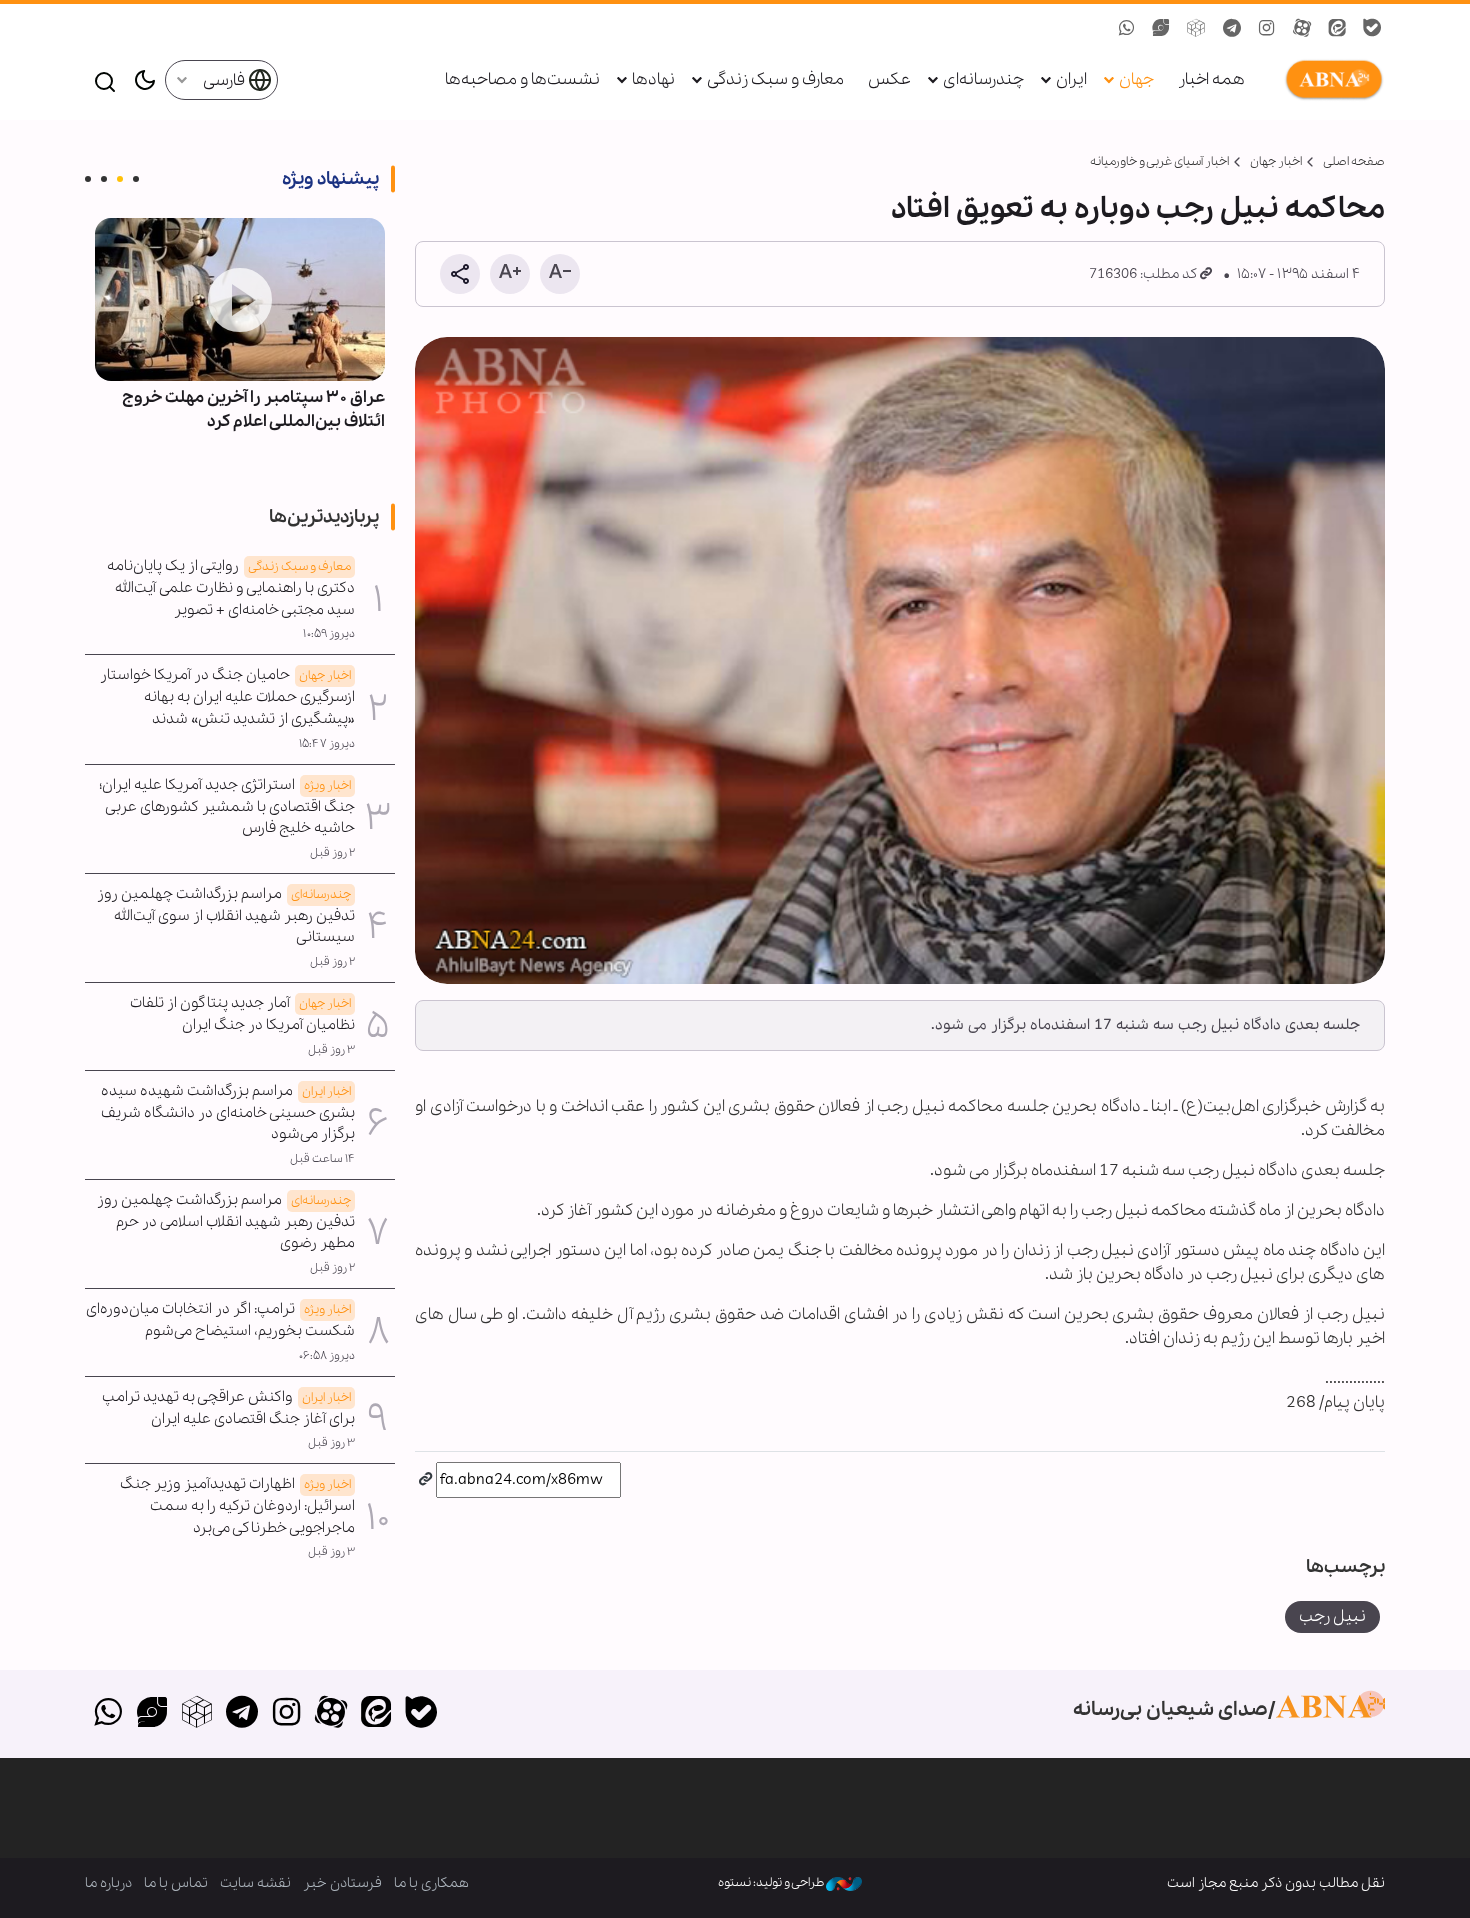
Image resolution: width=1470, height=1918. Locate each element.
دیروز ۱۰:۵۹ (329, 634)
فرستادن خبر (342, 1883)
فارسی (225, 80)
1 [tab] (136, 179)
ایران (1071, 79)
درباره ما (108, 1883)
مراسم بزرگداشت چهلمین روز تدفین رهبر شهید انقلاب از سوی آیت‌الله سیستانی (226, 916)
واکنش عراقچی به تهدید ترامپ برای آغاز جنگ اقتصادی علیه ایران (228, 1408)
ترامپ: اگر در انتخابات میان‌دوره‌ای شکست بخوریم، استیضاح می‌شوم (220, 1320)
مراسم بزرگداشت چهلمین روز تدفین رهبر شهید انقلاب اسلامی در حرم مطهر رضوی (226, 1222)
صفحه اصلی (1354, 161)
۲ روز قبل (332, 853)
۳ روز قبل (331, 1050)
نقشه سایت (255, 1883)
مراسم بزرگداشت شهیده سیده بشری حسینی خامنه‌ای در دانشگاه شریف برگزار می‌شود (228, 1113)
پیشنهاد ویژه (330, 179)
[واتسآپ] (107, 1714)
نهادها (653, 79)
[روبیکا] (197, 1714)
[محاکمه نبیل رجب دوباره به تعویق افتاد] (900, 660)
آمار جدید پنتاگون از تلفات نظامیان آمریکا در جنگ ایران (242, 1014)
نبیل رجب (1332, 1616)
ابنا (1330, 80)
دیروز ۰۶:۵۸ (327, 1356)
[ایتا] (376, 1714)
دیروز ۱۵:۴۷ (327, 744)
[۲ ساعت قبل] (240, 299)
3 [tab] (104, 179)
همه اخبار (1211, 79)
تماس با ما (176, 1883)
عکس (889, 79)
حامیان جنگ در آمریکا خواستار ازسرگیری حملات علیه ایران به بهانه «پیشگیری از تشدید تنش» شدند (227, 697)
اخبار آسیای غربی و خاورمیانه (1159, 161)
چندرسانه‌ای (983, 79)
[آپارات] (331, 1714)
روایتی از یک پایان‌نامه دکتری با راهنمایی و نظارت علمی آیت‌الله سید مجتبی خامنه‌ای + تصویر (231, 588)
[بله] (420, 1714)
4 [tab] (88, 179)
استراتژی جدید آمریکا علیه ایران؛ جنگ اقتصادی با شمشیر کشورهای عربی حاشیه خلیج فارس (227, 807)
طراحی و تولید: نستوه (772, 1882)
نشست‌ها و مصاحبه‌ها (522, 79)
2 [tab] (120, 179)
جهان (1136, 79)
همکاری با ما (431, 1883)
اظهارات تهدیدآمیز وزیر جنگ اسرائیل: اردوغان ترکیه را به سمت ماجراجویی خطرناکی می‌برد (237, 1506)
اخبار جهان (1276, 161)
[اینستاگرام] (286, 1714)
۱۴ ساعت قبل (322, 1159)
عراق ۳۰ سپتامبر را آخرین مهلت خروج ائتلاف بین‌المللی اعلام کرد (253, 409)
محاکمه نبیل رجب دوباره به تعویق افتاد (1138, 209)
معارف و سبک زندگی (775, 79)
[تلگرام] (241, 1714)
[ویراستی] (152, 1714)
